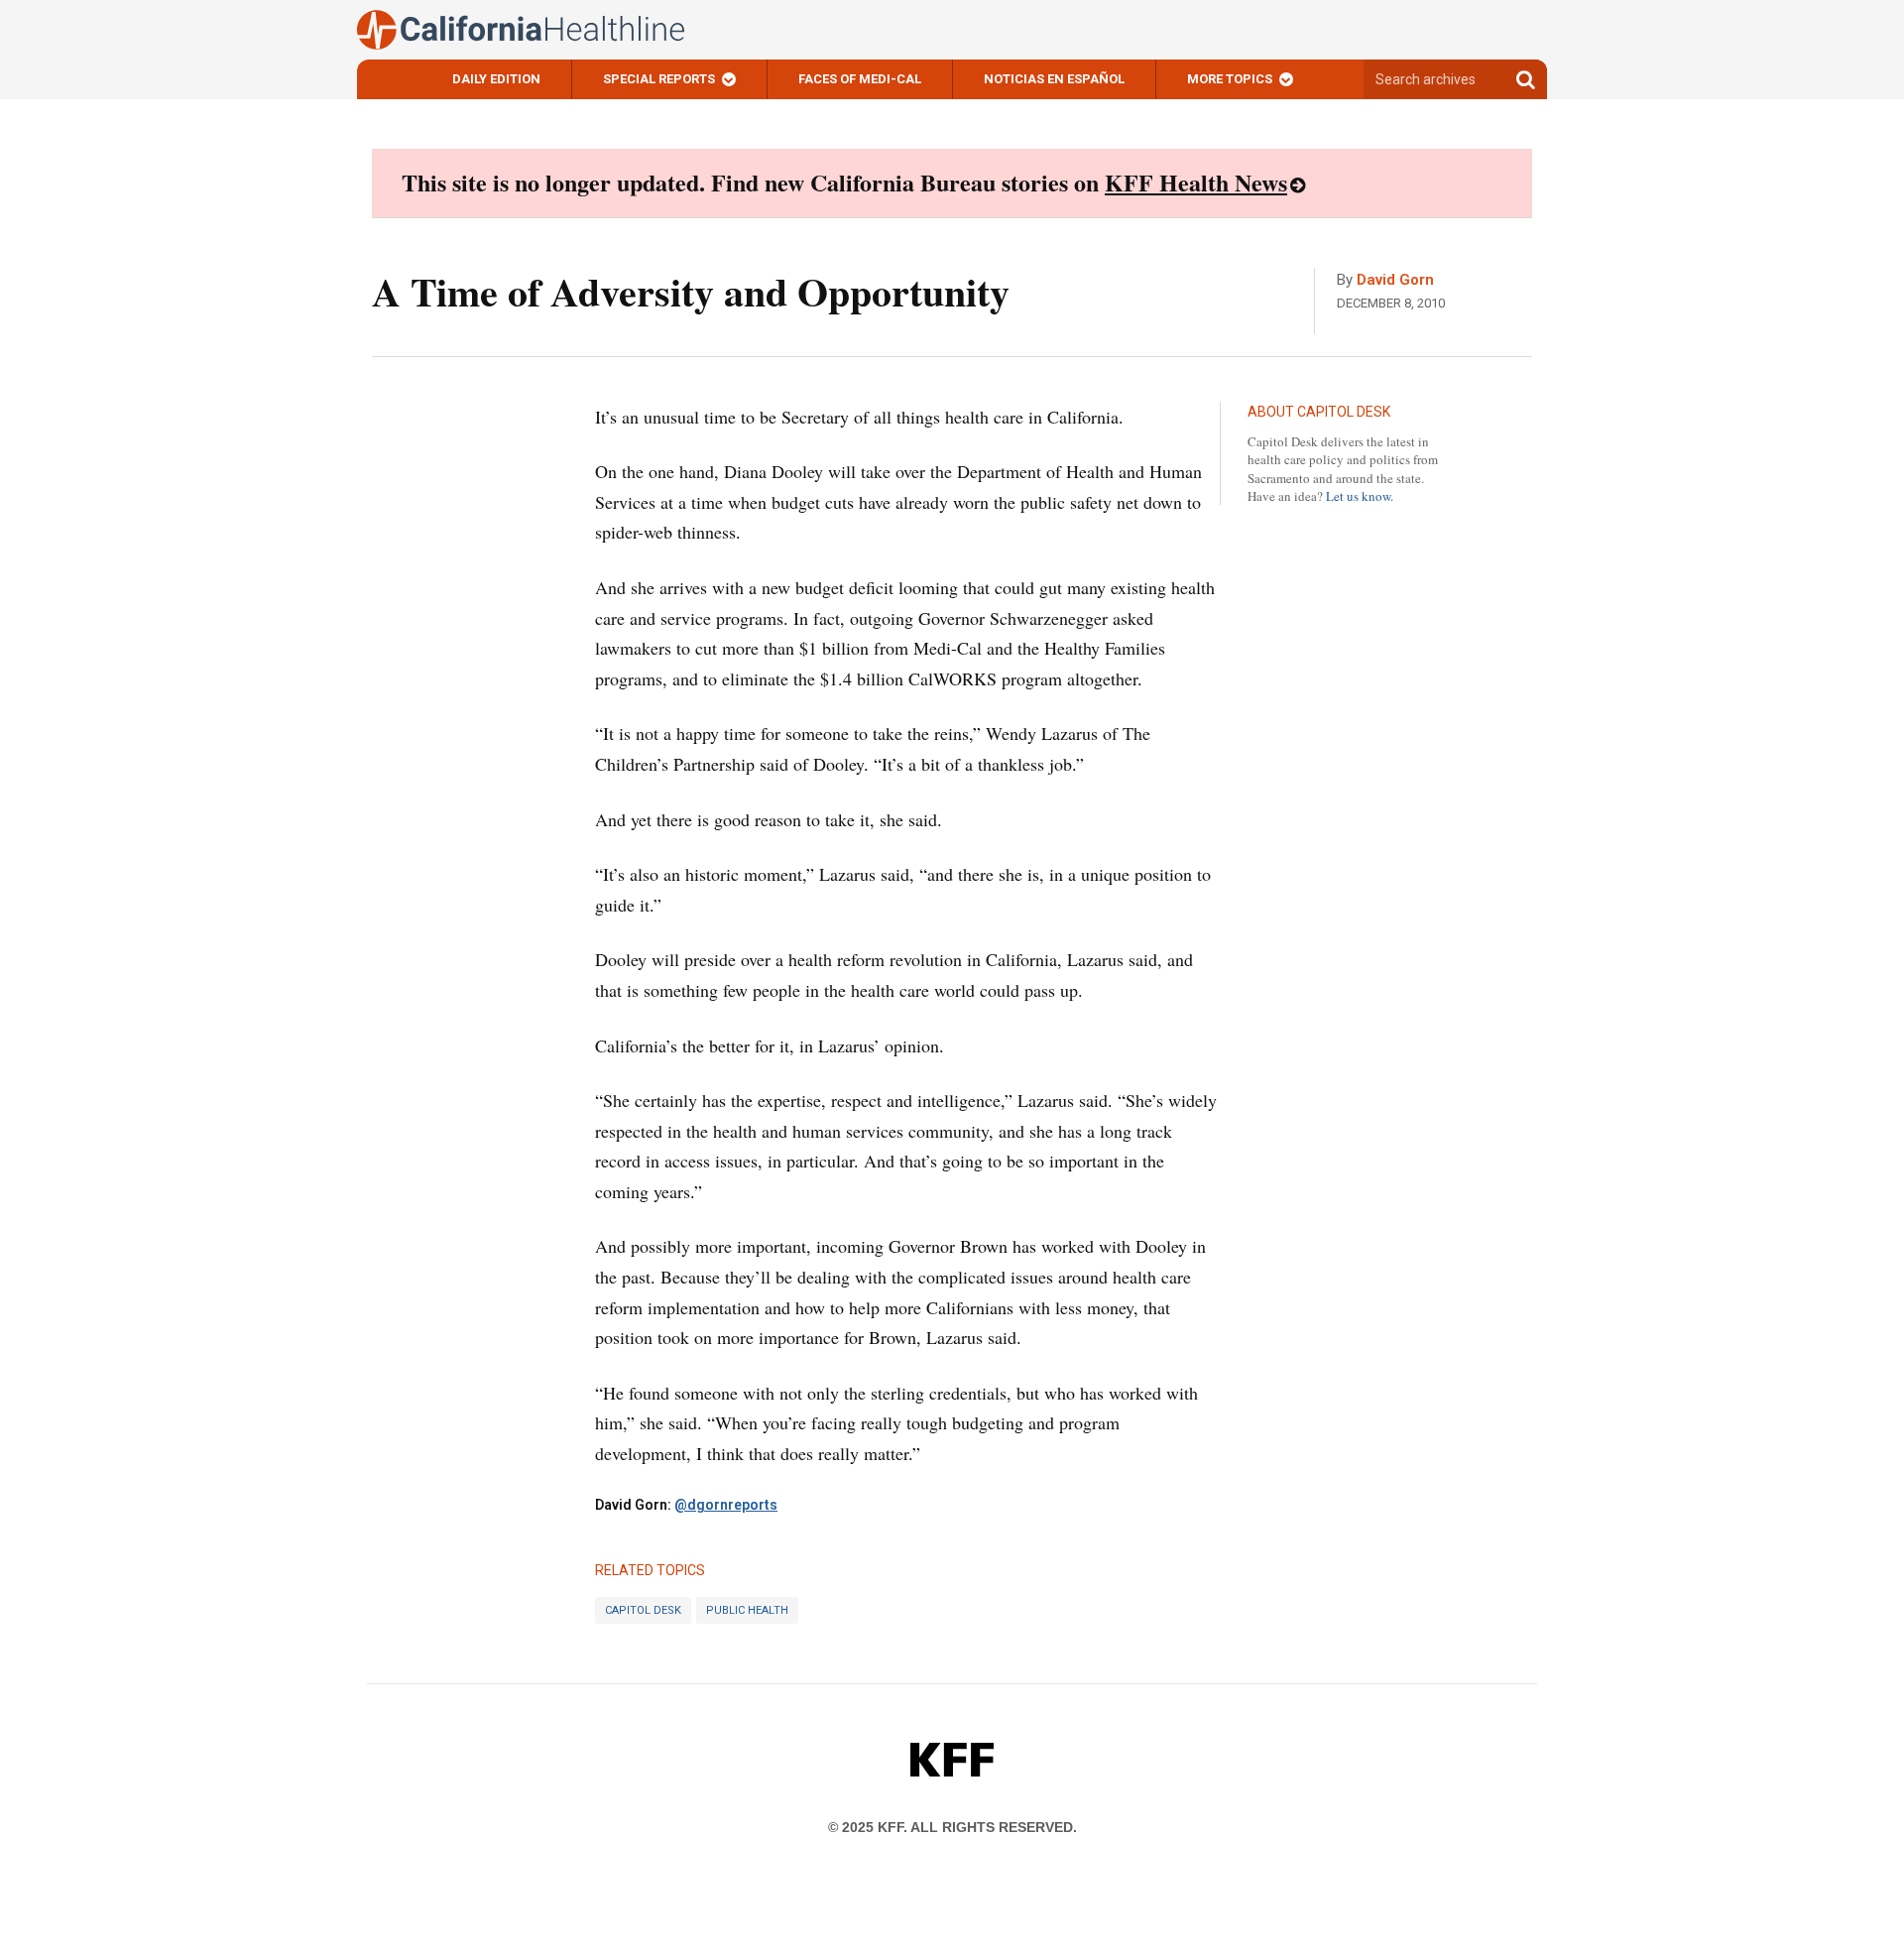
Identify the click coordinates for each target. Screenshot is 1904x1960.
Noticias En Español (1054, 79)
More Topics (1230, 79)
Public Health (747, 1610)
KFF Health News (1196, 182)
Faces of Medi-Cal (860, 79)
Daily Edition (496, 79)
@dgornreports (726, 1505)
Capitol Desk (643, 1610)
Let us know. (1360, 496)
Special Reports (659, 79)
